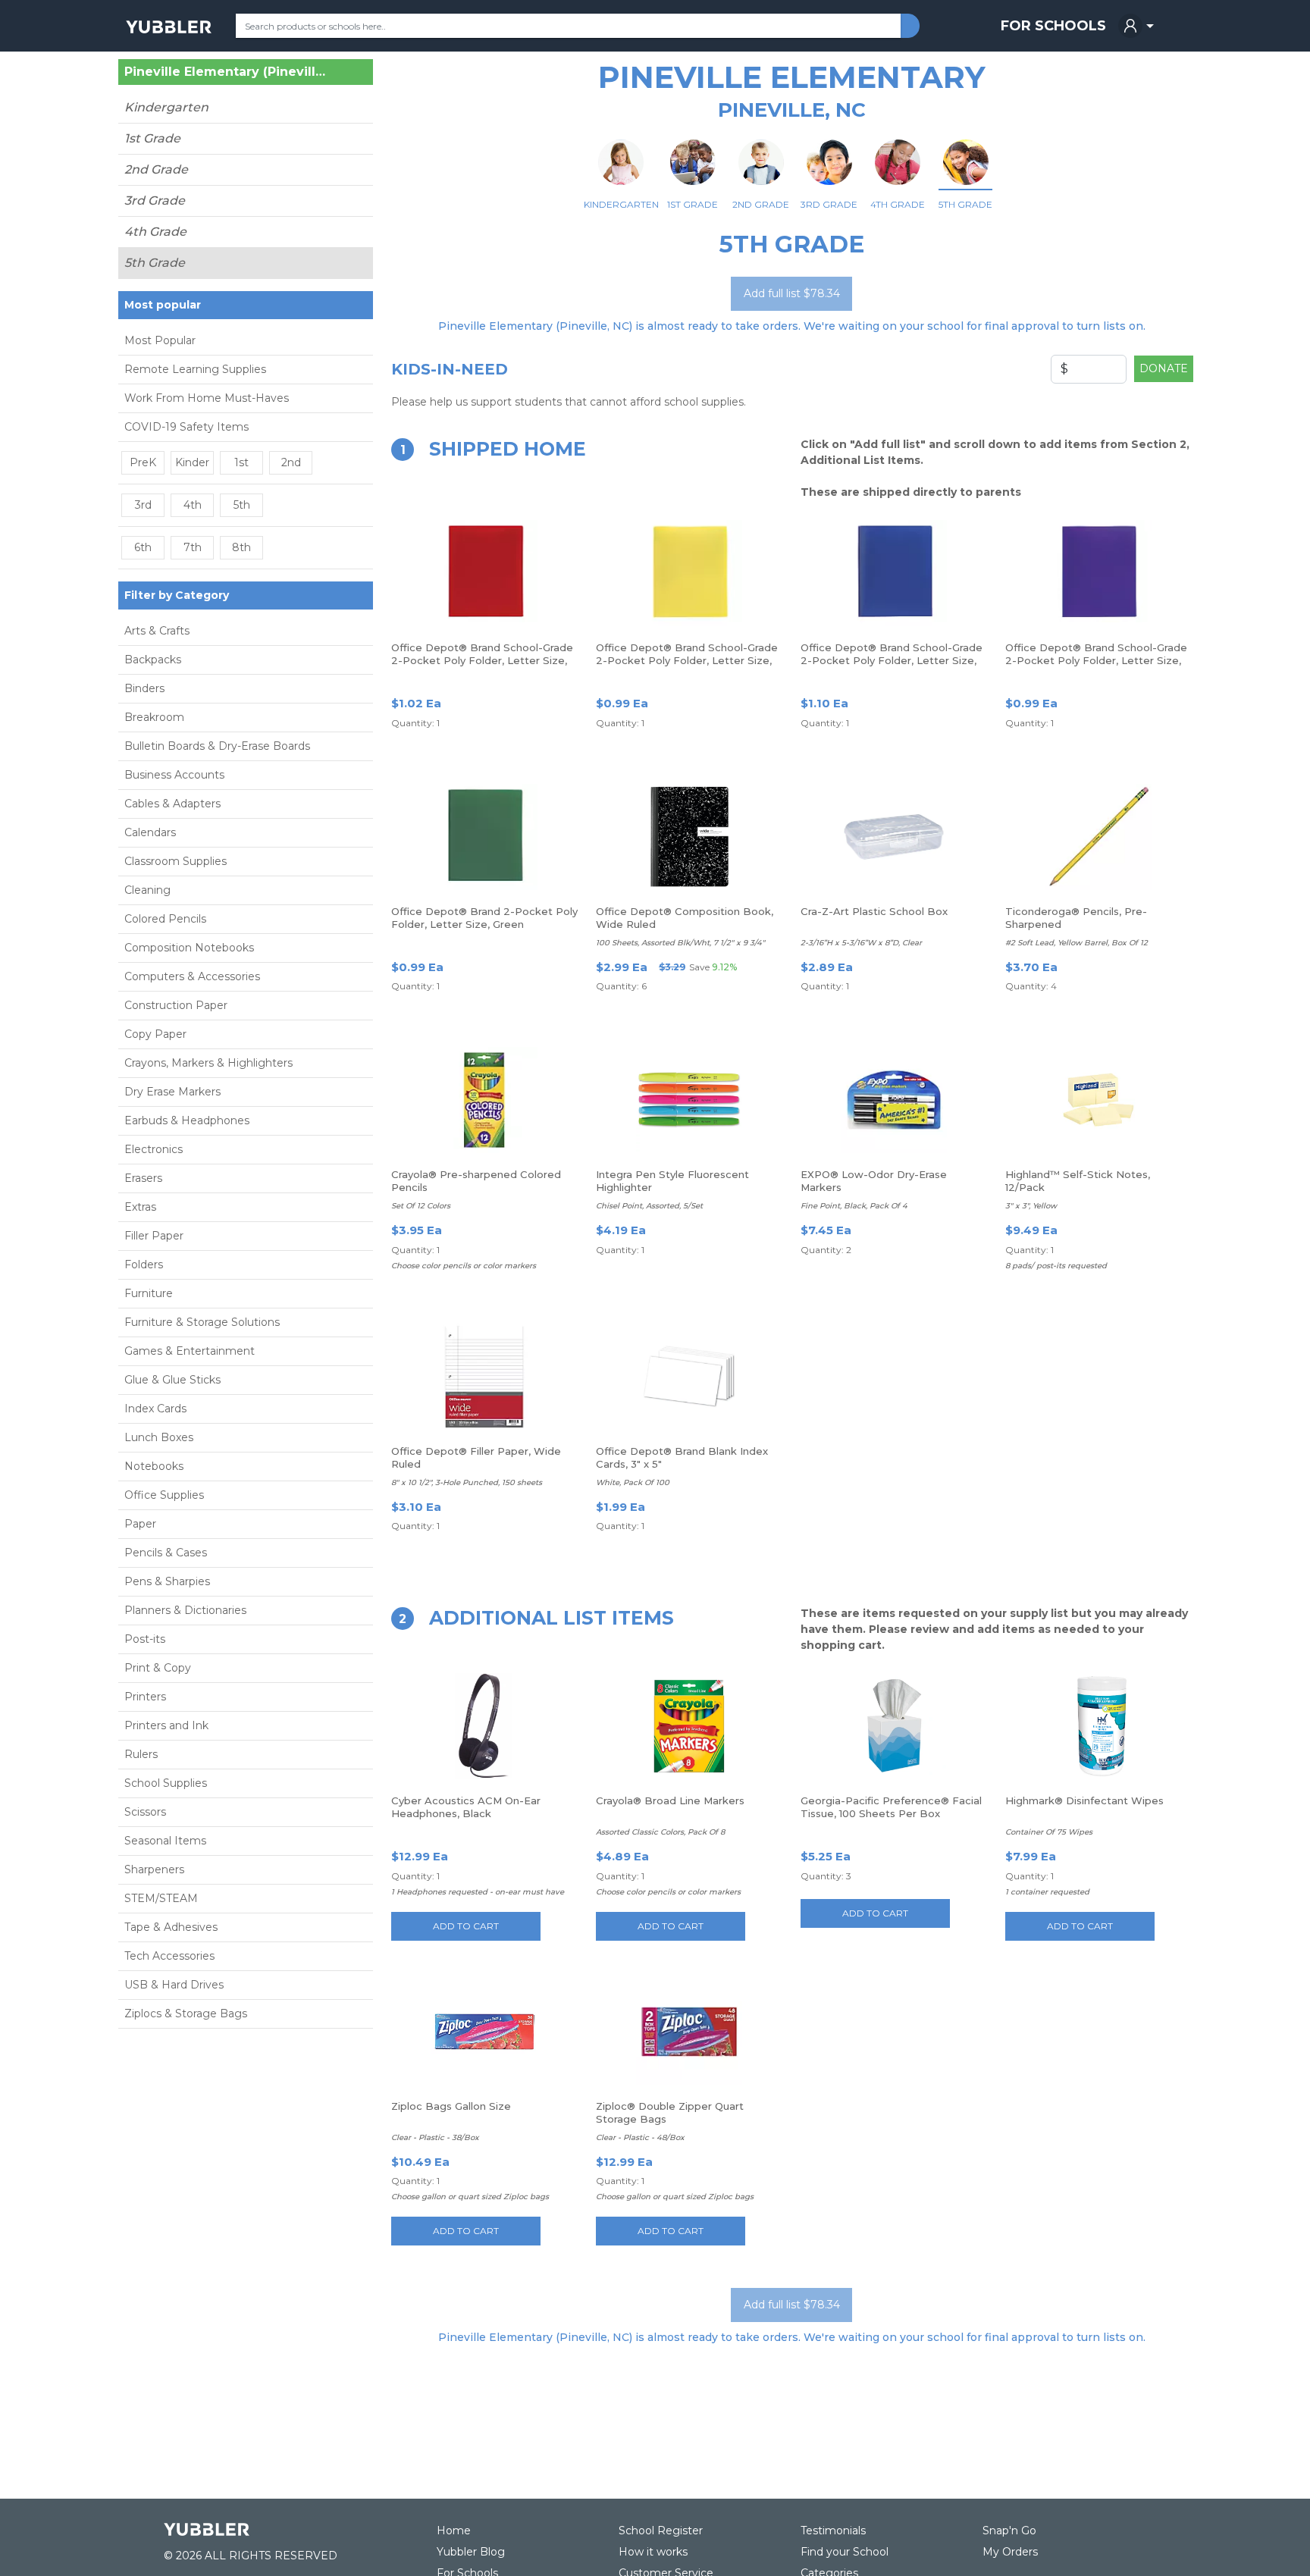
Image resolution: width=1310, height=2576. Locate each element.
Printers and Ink (166, 1725)
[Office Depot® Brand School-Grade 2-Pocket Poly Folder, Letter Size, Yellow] (689, 573)
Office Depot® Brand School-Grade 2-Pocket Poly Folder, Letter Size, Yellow (687, 660)
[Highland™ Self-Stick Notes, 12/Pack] (1098, 1100)
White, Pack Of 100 (633, 1482)
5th (242, 505)
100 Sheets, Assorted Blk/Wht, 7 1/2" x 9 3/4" (680, 943)
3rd (143, 505)
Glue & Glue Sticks (172, 1380)
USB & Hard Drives (174, 1985)
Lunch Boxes (159, 1437)
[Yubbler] (169, 26)
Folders (144, 1264)
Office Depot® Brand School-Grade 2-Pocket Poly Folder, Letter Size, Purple (1096, 660)
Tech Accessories (169, 1956)
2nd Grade (156, 169)
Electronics (154, 1149)
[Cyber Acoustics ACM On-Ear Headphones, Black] (484, 1726)
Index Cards (155, 1409)
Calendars (150, 832)
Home (454, 2531)
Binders (144, 688)
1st (241, 462)
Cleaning (147, 890)
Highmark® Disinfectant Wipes (1084, 1800)
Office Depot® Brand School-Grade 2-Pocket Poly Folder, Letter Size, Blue (892, 660)
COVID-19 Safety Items (186, 427)
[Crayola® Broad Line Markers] (689, 1726)
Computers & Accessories (192, 976)
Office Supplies (164, 1495)
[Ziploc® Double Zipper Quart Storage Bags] (689, 2032)
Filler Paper (154, 1236)
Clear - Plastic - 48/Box (640, 2137)
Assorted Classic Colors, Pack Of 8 (660, 1832)
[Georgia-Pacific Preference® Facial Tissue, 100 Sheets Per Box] (894, 1726)
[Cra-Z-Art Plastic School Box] (894, 837)
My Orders (1010, 2552)
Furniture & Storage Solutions (202, 1322)
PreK (143, 462)
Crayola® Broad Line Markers (670, 1800)
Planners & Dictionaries (185, 1610)
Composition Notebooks (189, 948)
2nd (291, 462)
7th (193, 547)
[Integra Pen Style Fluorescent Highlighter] (689, 1100)
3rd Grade (155, 201)
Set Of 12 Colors (421, 1206)
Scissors (145, 1812)
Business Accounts (174, 775)
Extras (140, 1207)
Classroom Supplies (176, 861)
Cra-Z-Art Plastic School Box (874, 911)
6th (143, 547)
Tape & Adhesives (171, 1927)
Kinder (192, 462)
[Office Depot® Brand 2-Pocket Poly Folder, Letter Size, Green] (484, 837)
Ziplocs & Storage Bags (186, 2013)
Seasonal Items (165, 1841)
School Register (661, 2531)
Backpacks (153, 660)
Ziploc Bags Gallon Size (451, 2106)
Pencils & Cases (166, 1553)
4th (193, 505)
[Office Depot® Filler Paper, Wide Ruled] (484, 1377)
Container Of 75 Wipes (1049, 1832)
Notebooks (154, 1466)
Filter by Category (177, 595)
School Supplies (166, 1783)
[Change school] (335, 75)
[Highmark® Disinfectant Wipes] (1098, 1726)
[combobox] (568, 26)
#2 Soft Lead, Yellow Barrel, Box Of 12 (1077, 943)
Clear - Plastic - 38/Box (435, 2137)
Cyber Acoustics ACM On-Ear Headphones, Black (466, 1807)
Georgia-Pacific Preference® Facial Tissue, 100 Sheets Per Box (891, 1807)
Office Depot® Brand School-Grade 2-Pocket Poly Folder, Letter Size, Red (482, 660)
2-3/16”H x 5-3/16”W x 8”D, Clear (861, 943)
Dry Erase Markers (172, 1092)
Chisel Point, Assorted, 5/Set (649, 1206)
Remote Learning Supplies (195, 369)
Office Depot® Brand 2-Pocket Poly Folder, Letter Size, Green (484, 918)
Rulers (141, 1754)
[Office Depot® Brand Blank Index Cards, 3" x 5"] (689, 1377)
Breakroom (154, 717)
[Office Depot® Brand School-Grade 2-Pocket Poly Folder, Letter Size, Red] (484, 573)
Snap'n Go (1009, 2531)
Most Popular (160, 340)
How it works (653, 2552)
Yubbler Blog (471, 2552)
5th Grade (155, 263)
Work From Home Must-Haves (207, 398)
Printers (145, 1697)
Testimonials (833, 2531)
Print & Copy (158, 1668)
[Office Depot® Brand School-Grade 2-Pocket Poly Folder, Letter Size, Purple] (1098, 573)
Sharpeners (154, 1869)
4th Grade (155, 232)
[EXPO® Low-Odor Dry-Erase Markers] (894, 1100)
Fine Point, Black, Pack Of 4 (854, 1206)
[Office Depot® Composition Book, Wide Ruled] (689, 837)
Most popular (163, 305)
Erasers (143, 1178)
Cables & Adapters (172, 804)
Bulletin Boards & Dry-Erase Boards (217, 746)
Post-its (145, 1639)
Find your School (845, 2552)
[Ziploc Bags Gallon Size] (484, 2032)
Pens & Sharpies (167, 1581)
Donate (1164, 368)
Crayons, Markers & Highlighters (208, 1063)
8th (241, 547)
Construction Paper (176, 1005)
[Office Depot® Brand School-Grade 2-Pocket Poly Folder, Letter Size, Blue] (894, 573)
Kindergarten (166, 107)
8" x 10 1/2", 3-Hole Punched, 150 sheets (467, 1482)
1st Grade (152, 138)
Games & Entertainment (190, 1351)
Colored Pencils (165, 919)
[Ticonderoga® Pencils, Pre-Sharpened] (1098, 837)
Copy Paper (155, 1034)
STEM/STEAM (161, 1898)
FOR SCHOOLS (1053, 26)
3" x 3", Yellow (1031, 1206)
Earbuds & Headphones (187, 1120)
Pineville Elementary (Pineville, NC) (228, 72)
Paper (140, 1524)
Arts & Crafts (157, 631)
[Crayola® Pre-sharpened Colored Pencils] (484, 1100)
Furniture (149, 1293)
